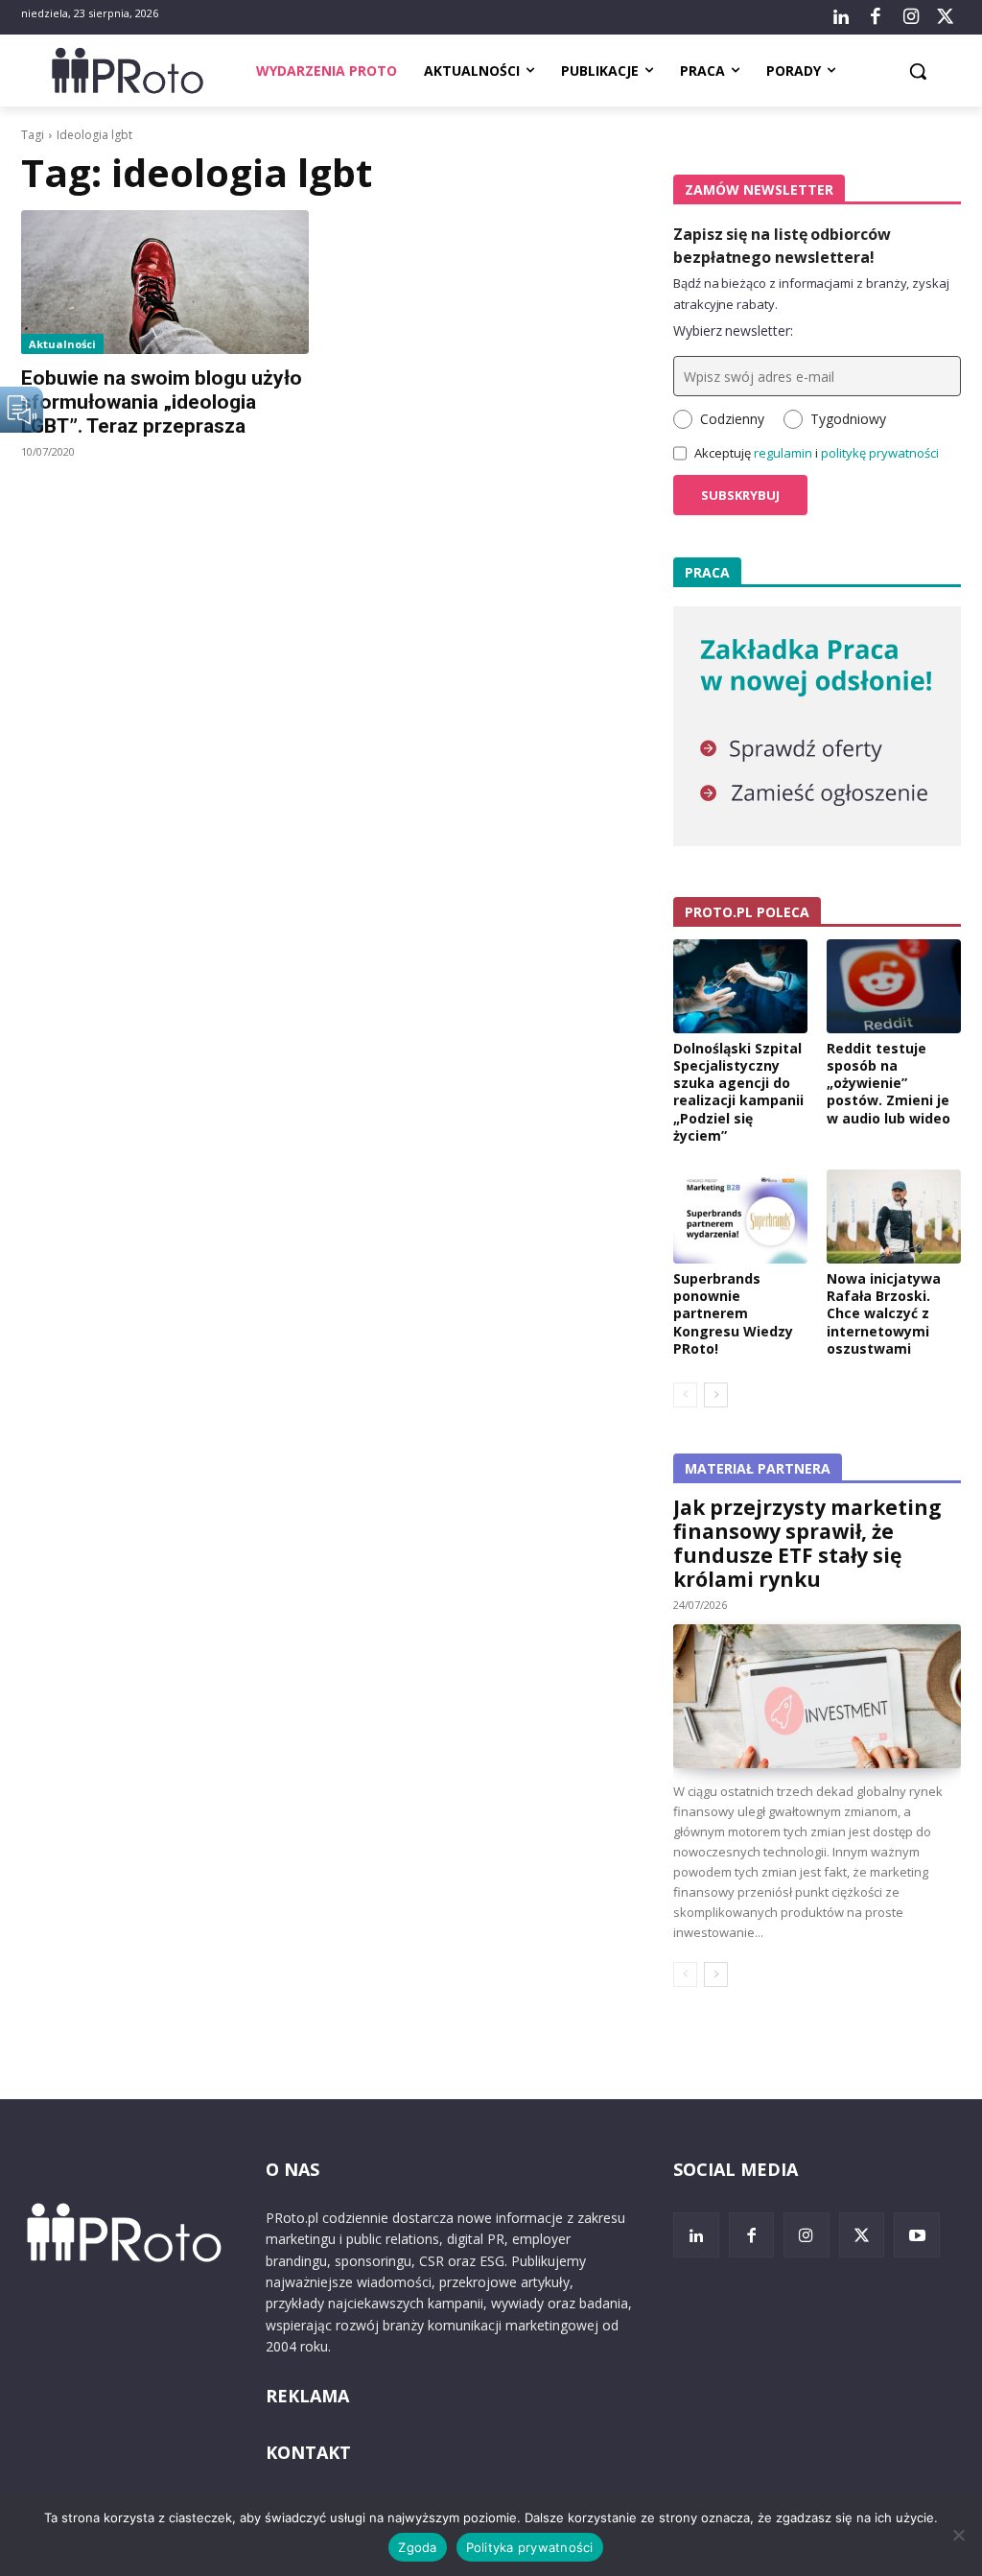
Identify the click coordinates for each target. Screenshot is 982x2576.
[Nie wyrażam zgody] (958, 2535)
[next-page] (716, 1395)
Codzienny (732, 419)
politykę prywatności (880, 453)
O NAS (292, 2169)
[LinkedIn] (841, 17)
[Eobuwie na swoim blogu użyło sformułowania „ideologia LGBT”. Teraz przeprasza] (165, 282)
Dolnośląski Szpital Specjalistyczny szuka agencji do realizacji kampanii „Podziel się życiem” (738, 1092)
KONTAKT (308, 2452)
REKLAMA (307, 2396)
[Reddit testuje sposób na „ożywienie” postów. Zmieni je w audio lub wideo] (894, 986)
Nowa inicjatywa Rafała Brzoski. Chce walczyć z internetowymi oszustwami (884, 1313)
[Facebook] (876, 17)
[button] (918, 71)
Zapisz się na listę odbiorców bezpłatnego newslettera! (782, 246)
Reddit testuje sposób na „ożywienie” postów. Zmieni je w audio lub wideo (888, 1083)
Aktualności (62, 344)
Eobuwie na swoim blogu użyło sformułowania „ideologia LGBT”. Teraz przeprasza (162, 402)
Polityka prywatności (530, 2547)
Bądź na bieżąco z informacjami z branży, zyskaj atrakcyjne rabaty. (811, 294)
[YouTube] (917, 2235)
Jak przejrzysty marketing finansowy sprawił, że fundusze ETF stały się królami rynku (807, 1543)
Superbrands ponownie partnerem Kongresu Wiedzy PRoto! (733, 1313)
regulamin (783, 453)
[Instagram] (910, 17)
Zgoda (417, 2547)
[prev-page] (685, 1395)
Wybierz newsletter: (733, 331)
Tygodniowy (848, 419)
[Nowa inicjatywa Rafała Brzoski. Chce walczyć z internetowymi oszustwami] (894, 1217)
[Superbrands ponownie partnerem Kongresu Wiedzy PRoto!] (740, 1217)
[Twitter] (946, 17)
